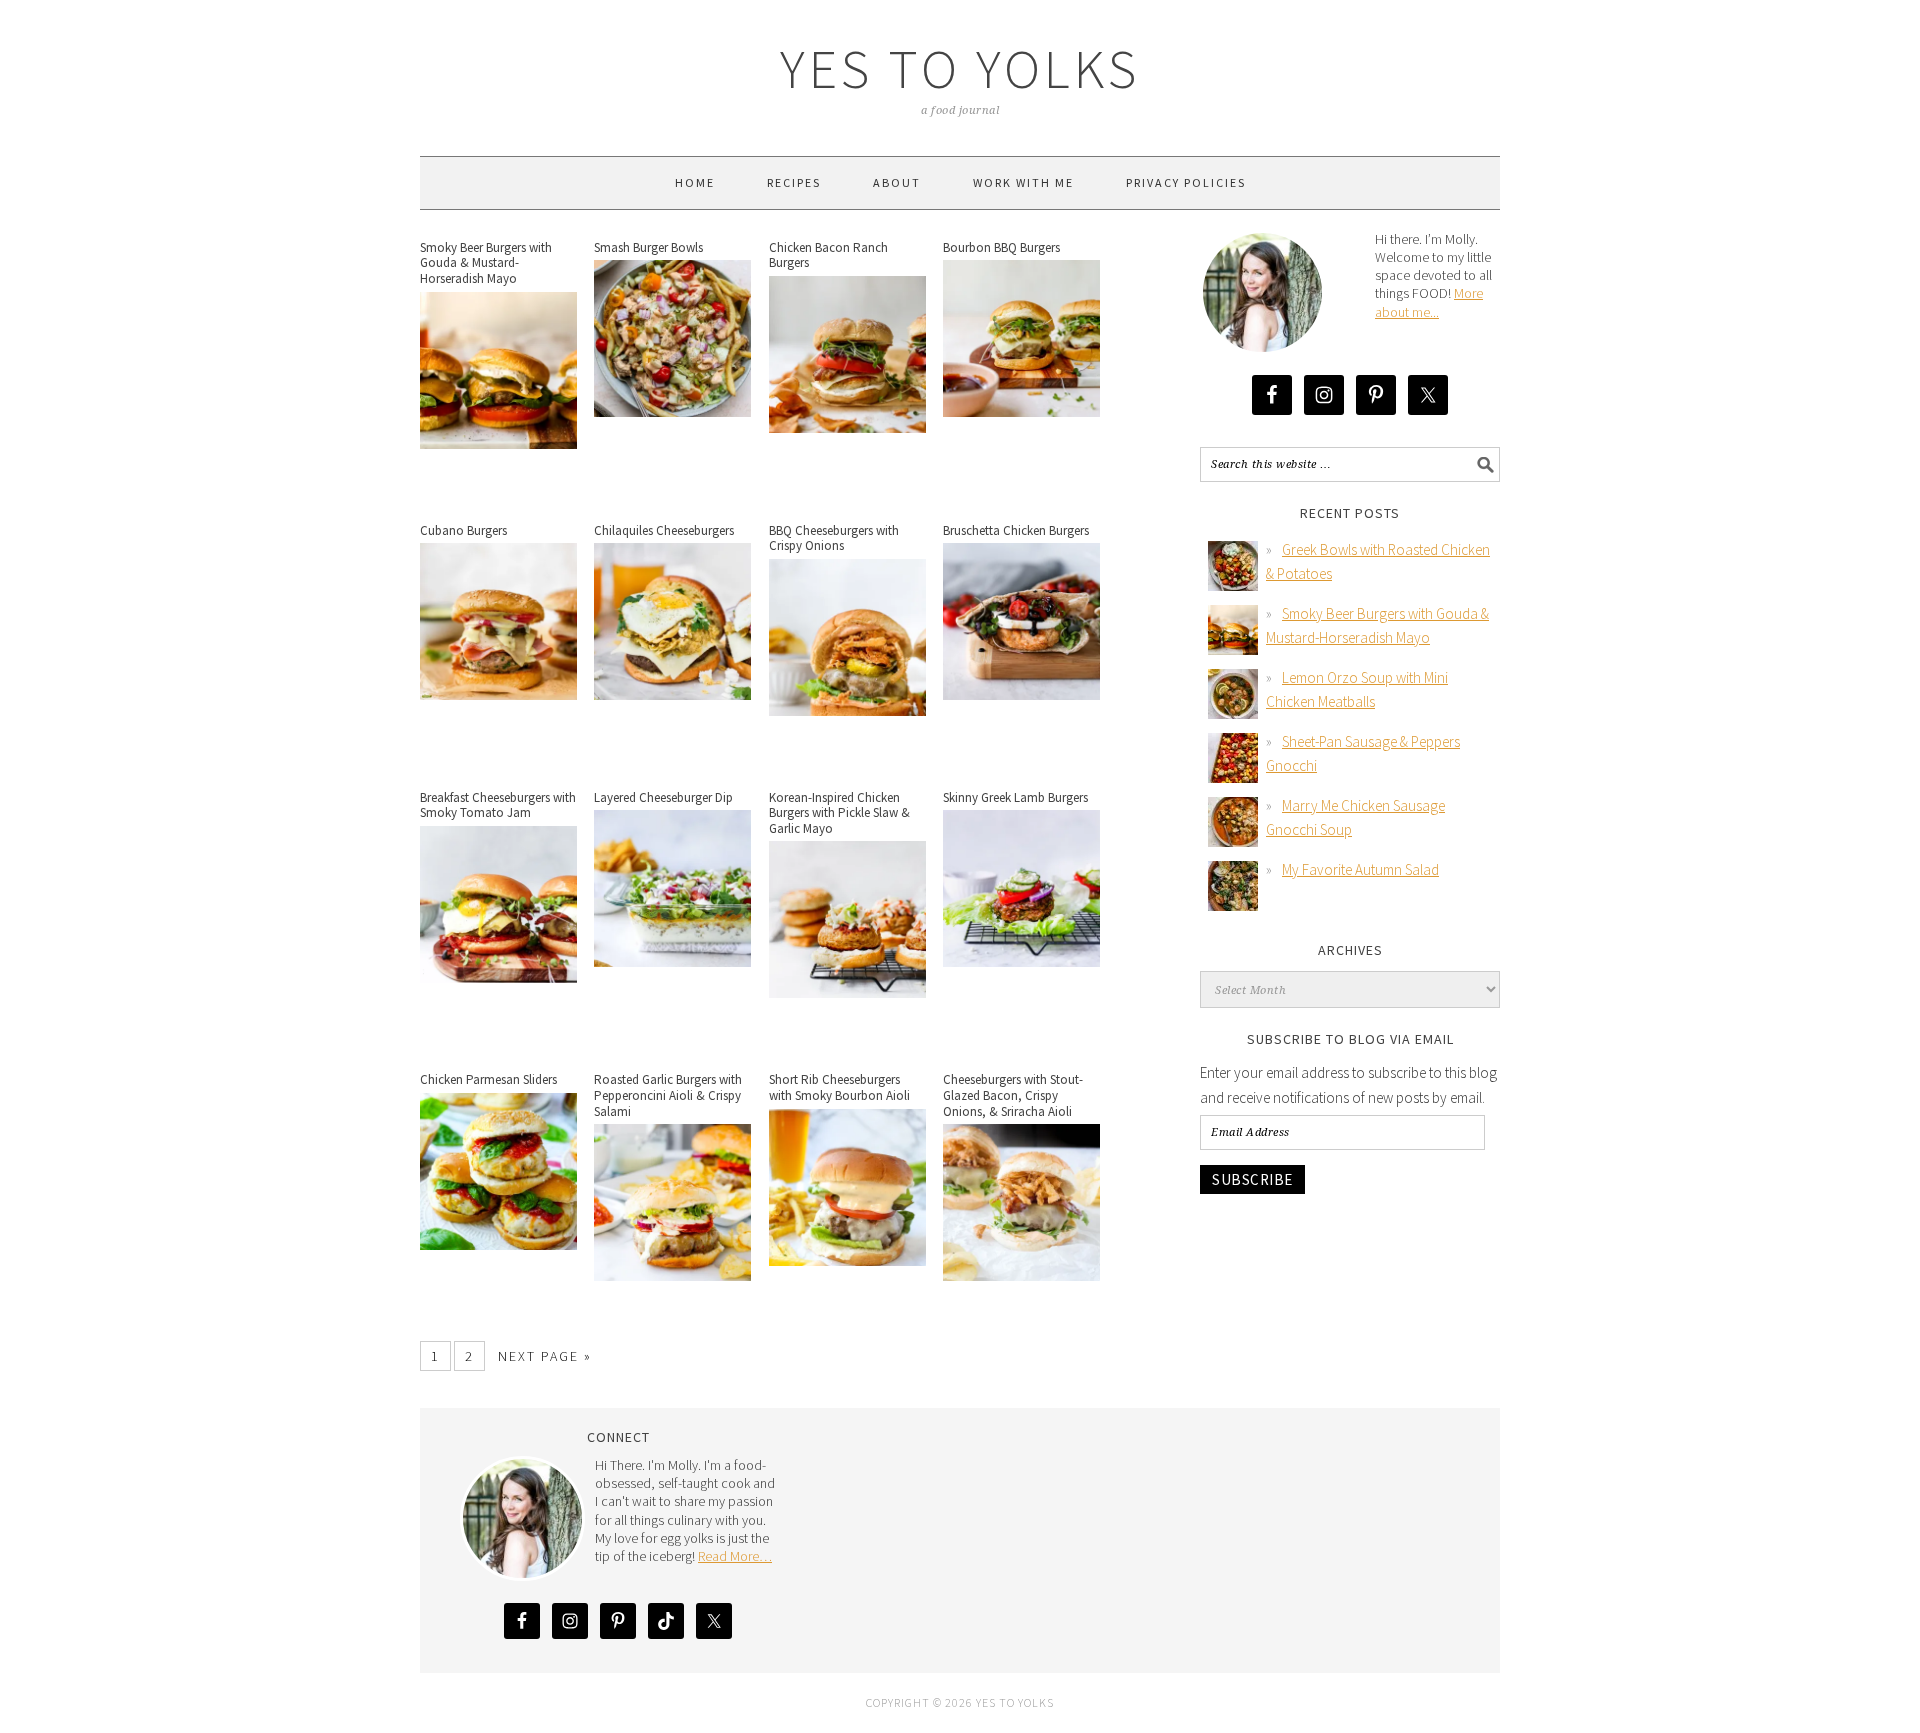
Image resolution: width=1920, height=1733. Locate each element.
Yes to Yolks (960, 68)
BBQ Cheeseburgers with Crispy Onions (834, 538)
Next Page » (545, 1356)
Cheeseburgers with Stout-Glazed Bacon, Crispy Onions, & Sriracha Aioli (1013, 1095)
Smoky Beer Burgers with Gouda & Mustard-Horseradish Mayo (486, 263)
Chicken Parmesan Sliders (488, 1079)
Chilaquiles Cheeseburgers (664, 530)
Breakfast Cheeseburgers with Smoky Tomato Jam (498, 805)
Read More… (735, 1556)
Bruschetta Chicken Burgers (1016, 530)
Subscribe (1252, 1179)
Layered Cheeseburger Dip (663, 797)
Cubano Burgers (463, 530)
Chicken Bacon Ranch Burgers (828, 255)
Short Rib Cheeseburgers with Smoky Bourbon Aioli (839, 1087)
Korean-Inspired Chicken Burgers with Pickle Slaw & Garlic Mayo (839, 813)
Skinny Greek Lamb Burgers (1015, 797)
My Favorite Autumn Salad (1360, 869)
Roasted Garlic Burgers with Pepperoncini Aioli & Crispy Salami (668, 1095)
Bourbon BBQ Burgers (1001, 247)
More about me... (1429, 302)
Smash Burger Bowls (648, 247)
